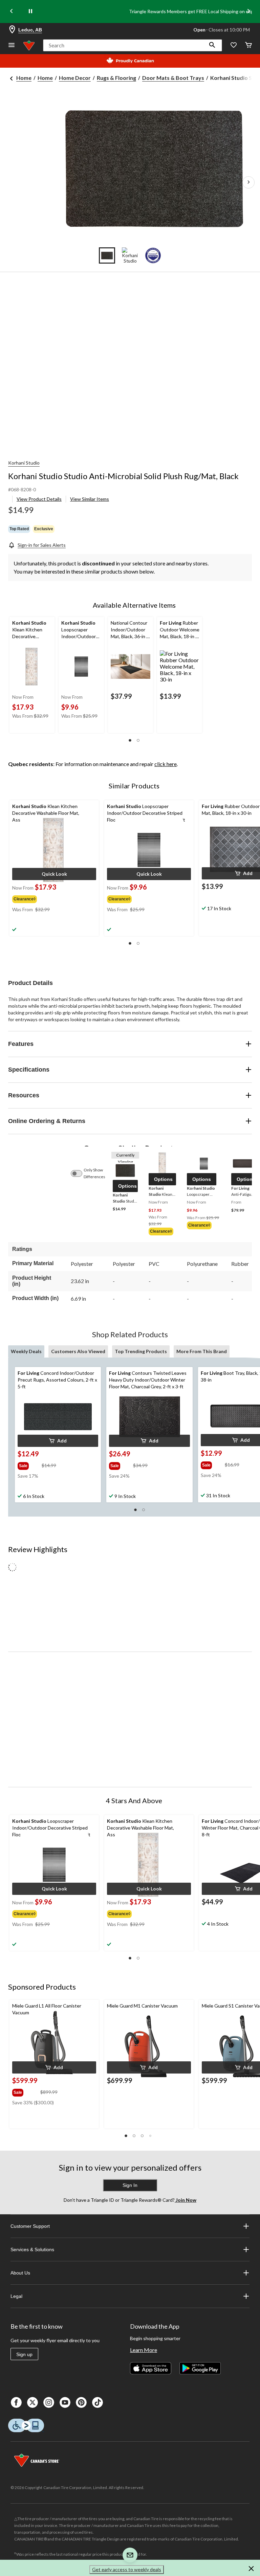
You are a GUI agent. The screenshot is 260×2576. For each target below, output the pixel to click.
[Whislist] (234, 46)
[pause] (30, 12)
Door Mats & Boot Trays (173, 78)
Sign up (24, 2354)
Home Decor (75, 78)
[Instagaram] (49, 2402)
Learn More (144, 2350)
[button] (212, 45)
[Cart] (248, 46)
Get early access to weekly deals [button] (127, 2569)
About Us (20, 2273)
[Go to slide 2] (130, 255)
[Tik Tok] (97, 2402)
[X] (32, 2402)
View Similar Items (90, 499)
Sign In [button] (130, 2185)
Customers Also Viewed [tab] (78, 1351)
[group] (35, 898)
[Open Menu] (12, 46)
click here (166, 764)
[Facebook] (16, 2402)
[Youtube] (65, 2402)
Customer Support (30, 2226)
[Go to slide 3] (153, 255)
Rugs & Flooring (116, 78)
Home (24, 78)
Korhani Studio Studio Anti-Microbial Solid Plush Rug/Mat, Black (123, 476)
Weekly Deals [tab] (26, 1351)
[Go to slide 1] (107, 255)
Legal (16, 2296)
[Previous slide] (12, 12)
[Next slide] (248, 12)
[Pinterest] (81, 2402)
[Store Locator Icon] (12, 30)
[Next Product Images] (248, 182)
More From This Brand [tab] (202, 1351)
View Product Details (39, 499)
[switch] (80, 1173)
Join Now (186, 2200)
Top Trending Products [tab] (141, 1351)
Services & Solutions (32, 2249)
